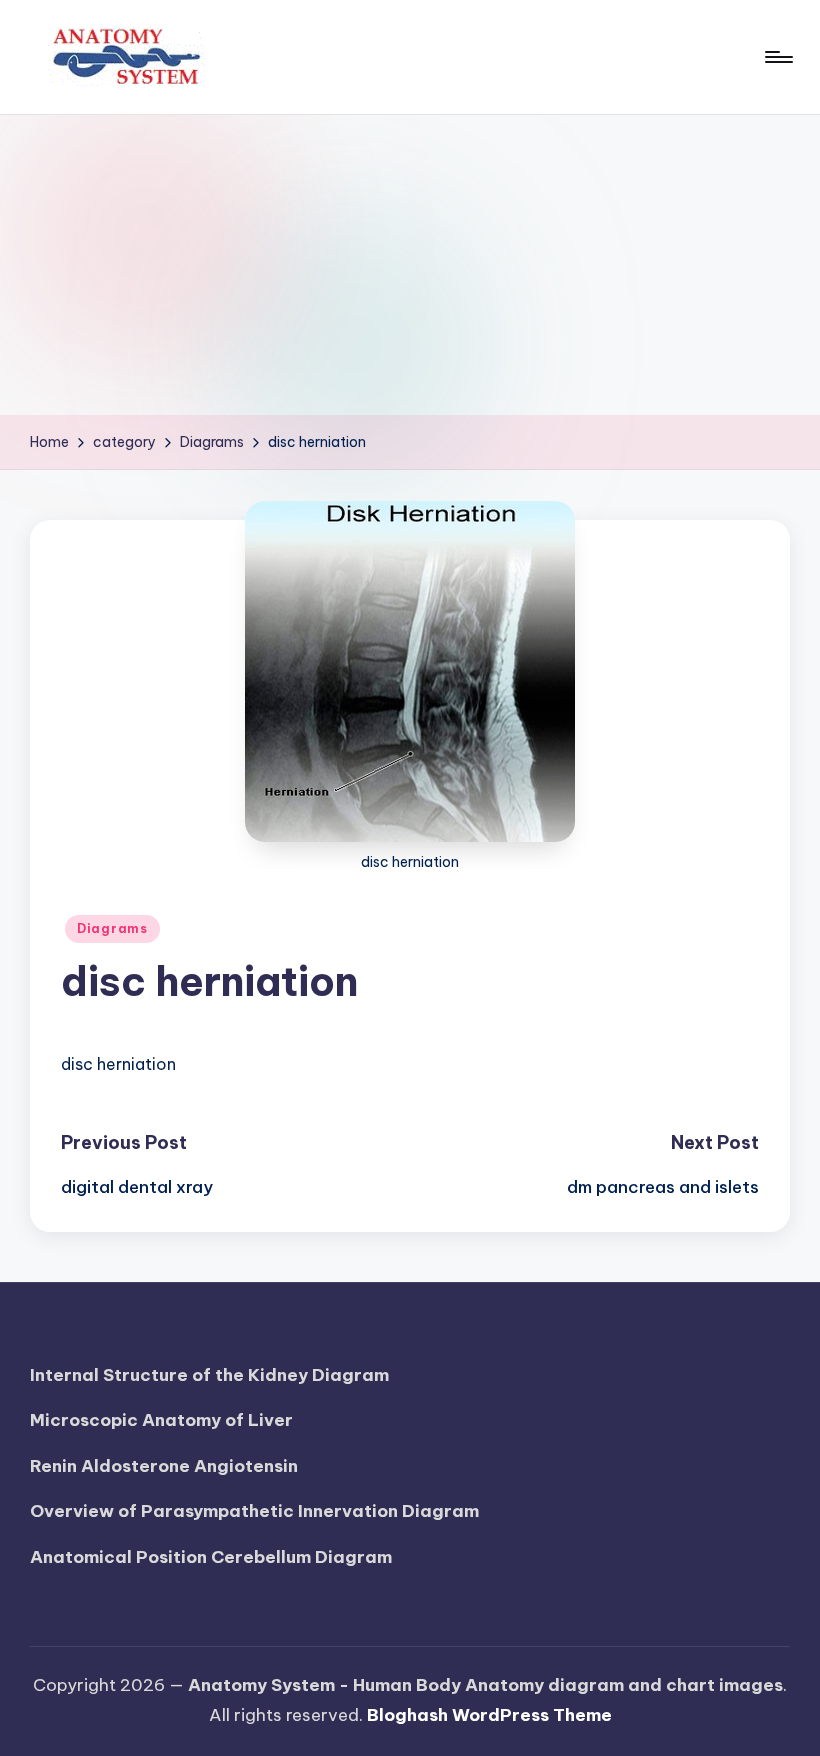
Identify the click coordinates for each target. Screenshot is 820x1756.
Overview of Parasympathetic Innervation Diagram (254, 1511)
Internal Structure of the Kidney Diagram (209, 1375)
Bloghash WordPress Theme (489, 1715)
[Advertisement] (410, 265)
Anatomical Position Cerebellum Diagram (211, 1557)
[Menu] (777, 57)
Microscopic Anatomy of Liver (161, 1420)
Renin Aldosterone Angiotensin (164, 1466)
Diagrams (112, 928)
